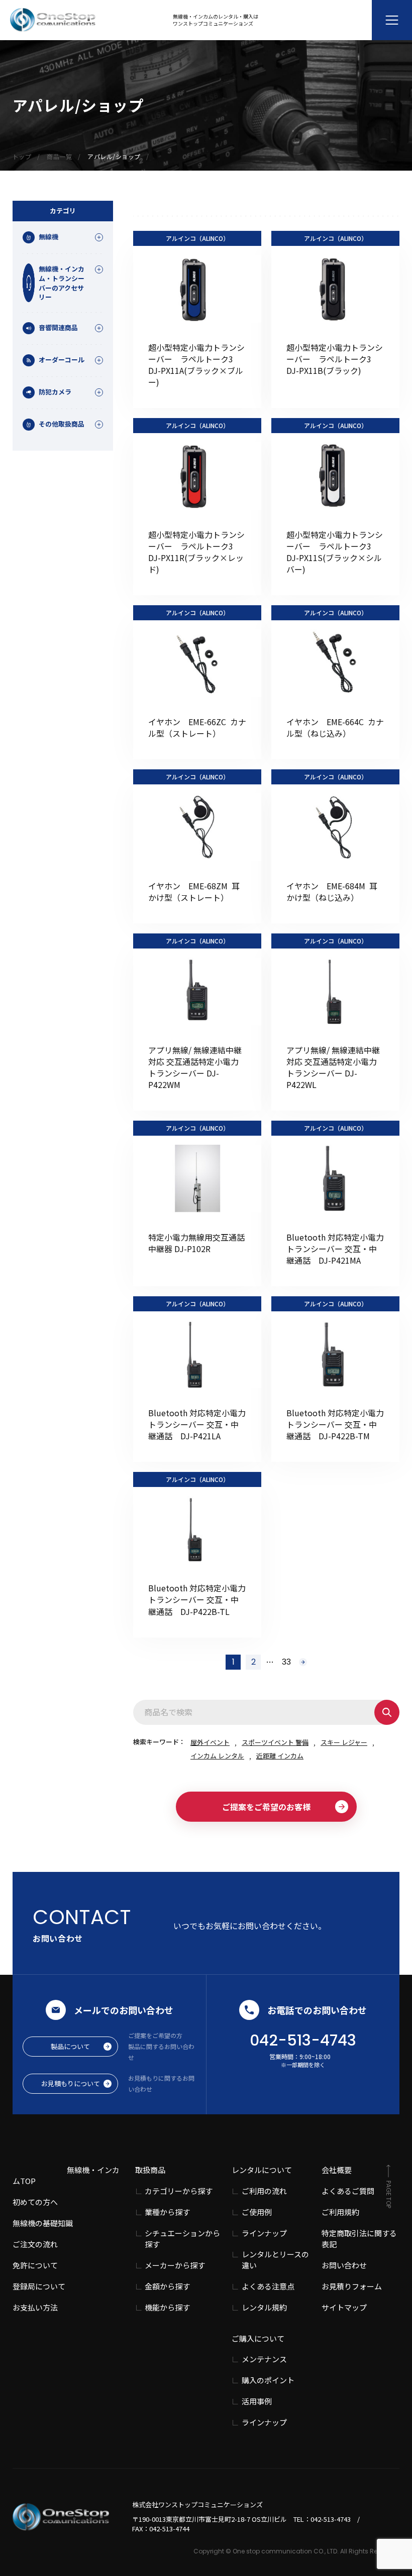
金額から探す (167, 2286)
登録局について (39, 2286)
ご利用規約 (340, 2212)
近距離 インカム (280, 1756)
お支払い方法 (35, 2307)
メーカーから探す (175, 2265)
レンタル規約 (264, 2307)
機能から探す (167, 2307)
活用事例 (257, 2401)
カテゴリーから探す (179, 2191)
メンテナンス (264, 2359)
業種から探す (167, 2212)
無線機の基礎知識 (43, 2223)
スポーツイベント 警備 (275, 1742)
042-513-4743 (303, 2040)
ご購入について (258, 2338)
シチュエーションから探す (182, 2239)
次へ (303, 1662)
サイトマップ (344, 2307)
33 (286, 1662)
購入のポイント (268, 2380)
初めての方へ (35, 2202)
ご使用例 (257, 2212)
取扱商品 (150, 2170)
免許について (35, 2265)
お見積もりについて (71, 2083)
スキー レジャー (344, 1742)
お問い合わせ (344, 2265)
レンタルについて (262, 2170)
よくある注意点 (268, 2286)
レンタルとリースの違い (275, 2260)
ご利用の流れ (264, 2191)
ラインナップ (264, 2233)
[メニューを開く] (392, 20)
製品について (70, 2046)
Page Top (389, 2194)
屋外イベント (210, 1742)
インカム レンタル (217, 1756)
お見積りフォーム (352, 2286)
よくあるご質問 (348, 2191)
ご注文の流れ (35, 2244)
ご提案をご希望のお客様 (266, 1807)
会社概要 (337, 2170)
